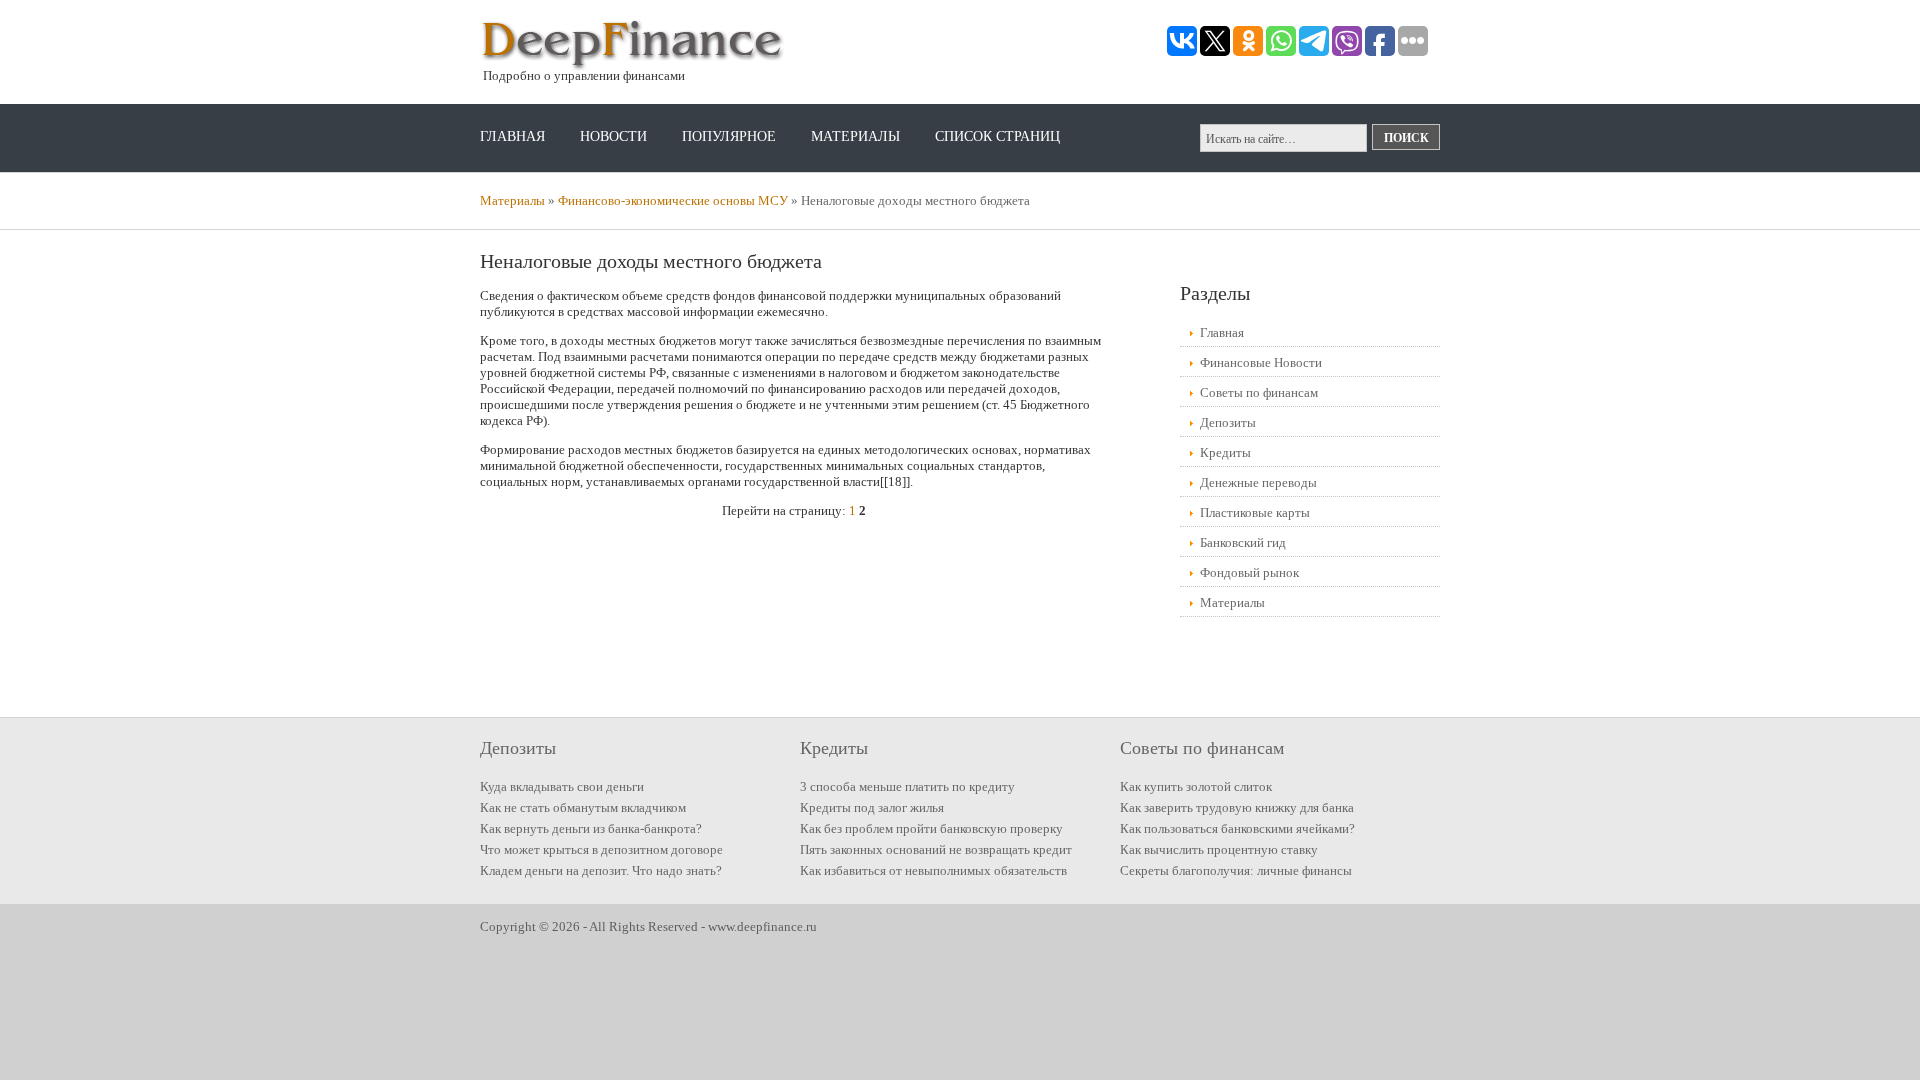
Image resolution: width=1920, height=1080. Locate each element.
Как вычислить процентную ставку (1219, 849)
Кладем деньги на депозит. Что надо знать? (601, 870)
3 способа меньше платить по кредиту (907, 786)
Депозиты (1228, 422)
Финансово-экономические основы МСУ (673, 200)
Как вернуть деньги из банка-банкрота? (591, 828)
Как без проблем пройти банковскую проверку (931, 828)
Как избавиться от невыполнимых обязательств (933, 870)
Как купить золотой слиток (1196, 786)
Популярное (729, 136)
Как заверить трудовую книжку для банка (1237, 807)
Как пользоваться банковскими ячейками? (1237, 828)
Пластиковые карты (1255, 512)
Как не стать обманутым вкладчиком (583, 807)
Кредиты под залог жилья (872, 807)
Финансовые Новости (1261, 362)
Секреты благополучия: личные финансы (1236, 870)
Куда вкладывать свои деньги (562, 786)
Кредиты (1225, 452)
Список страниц (997, 136)
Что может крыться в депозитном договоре (601, 849)
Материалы (855, 136)
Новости (613, 136)
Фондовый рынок (1249, 572)
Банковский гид (1243, 542)
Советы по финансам (1259, 392)
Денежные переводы (1258, 482)
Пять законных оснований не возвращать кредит (936, 849)
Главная (512, 136)
